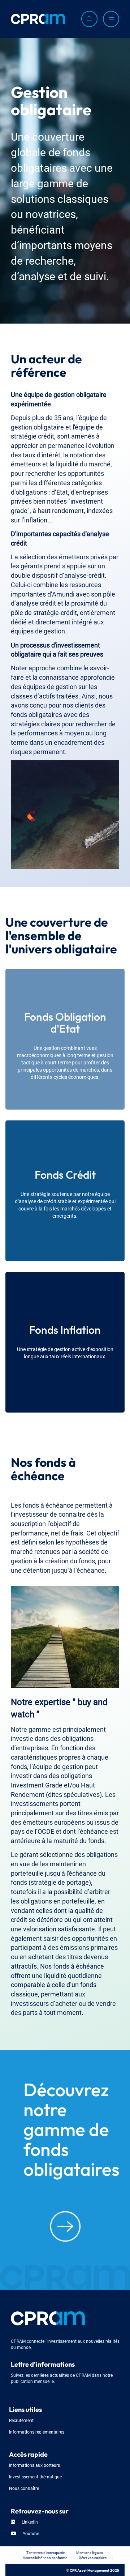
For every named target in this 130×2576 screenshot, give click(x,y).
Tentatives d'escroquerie (45, 2552)
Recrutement (21, 2420)
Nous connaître (24, 2488)
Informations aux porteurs (34, 2465)
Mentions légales (90, 2552)
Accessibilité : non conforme (45, 2557)
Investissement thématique (35, 2476)
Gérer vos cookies (93, 2557)
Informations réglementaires (37, 2432)
